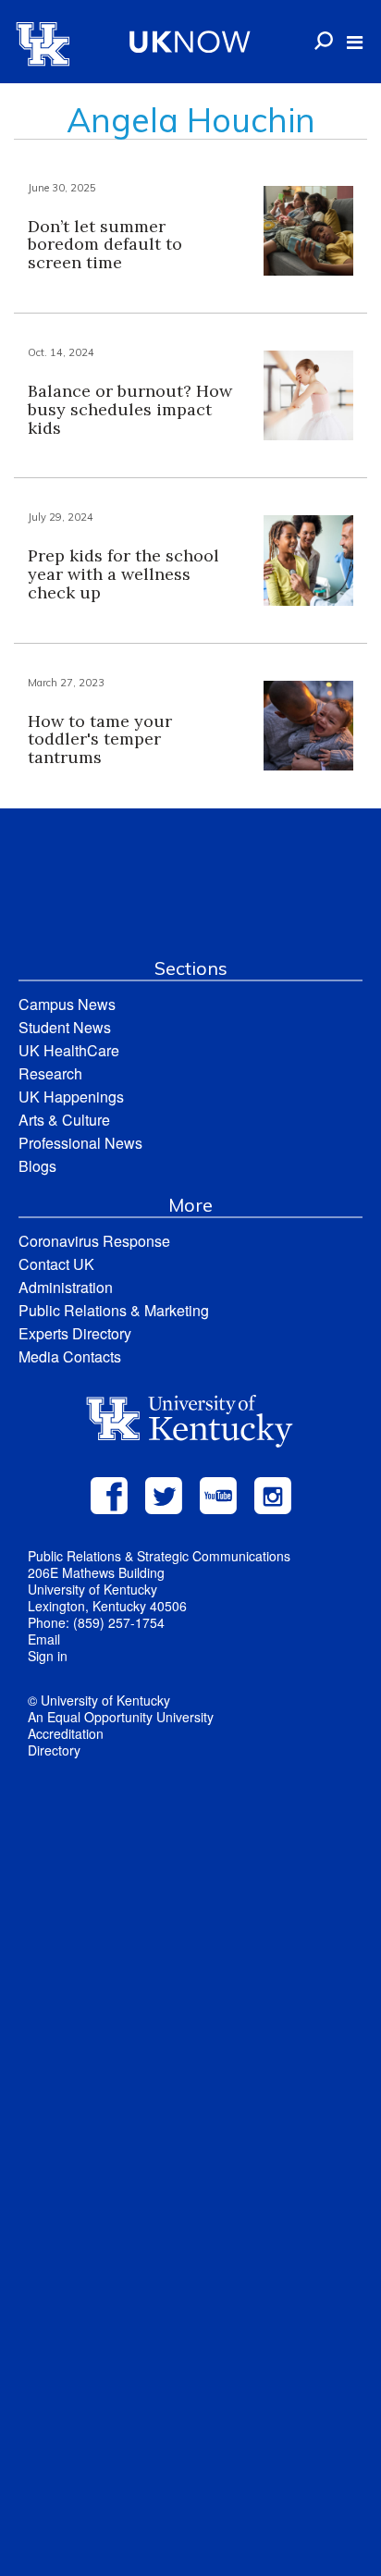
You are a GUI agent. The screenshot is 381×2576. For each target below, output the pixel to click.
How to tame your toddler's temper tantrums (100, 740)
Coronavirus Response (94, 1241)
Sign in (48, 1656)
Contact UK (56, 1264)
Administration (66, 1287)
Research (50, 1073)
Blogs (37, 1166)
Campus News (67, 1004)
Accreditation (66, 1733)
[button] (355, 43)
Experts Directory (75, 1333)
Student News (65, 1027)
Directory (54, 1750)
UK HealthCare (69, 1050)
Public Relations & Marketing (114, 1310)
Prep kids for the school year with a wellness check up (123, 574)
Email (44, 1639)
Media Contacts (70, 1356)
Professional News (80, 1143)
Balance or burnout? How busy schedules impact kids (130, 409)
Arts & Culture (64, 1120)
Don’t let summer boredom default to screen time (105, 245)
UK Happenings (71, 1097)
